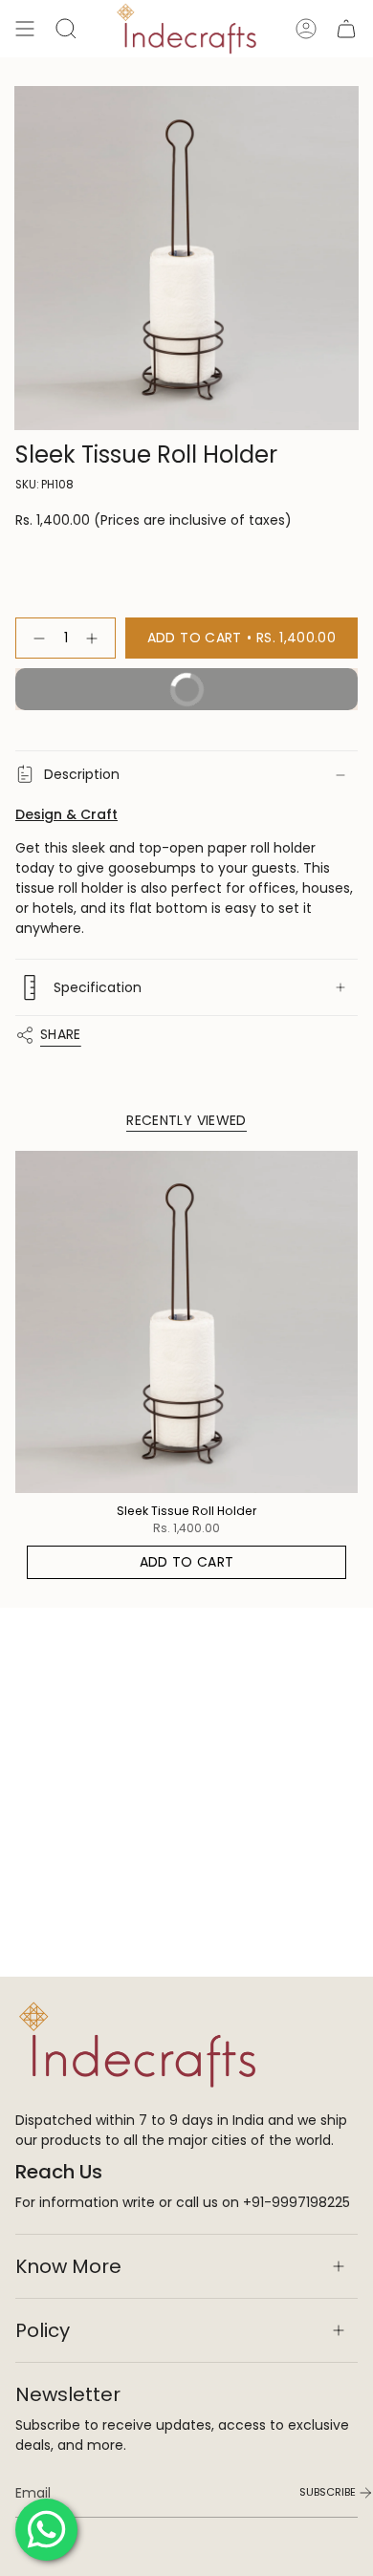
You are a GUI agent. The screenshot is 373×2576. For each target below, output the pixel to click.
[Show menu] (25, 29)
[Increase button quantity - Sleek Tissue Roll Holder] (96, 638)
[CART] (346, 29)
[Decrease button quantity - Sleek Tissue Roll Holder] (35, 638)
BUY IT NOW (252, 683)
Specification (98, 987)
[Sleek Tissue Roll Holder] (186, 1322)
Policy (43, 2330)
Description (82, 774)
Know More (68, 2266)
